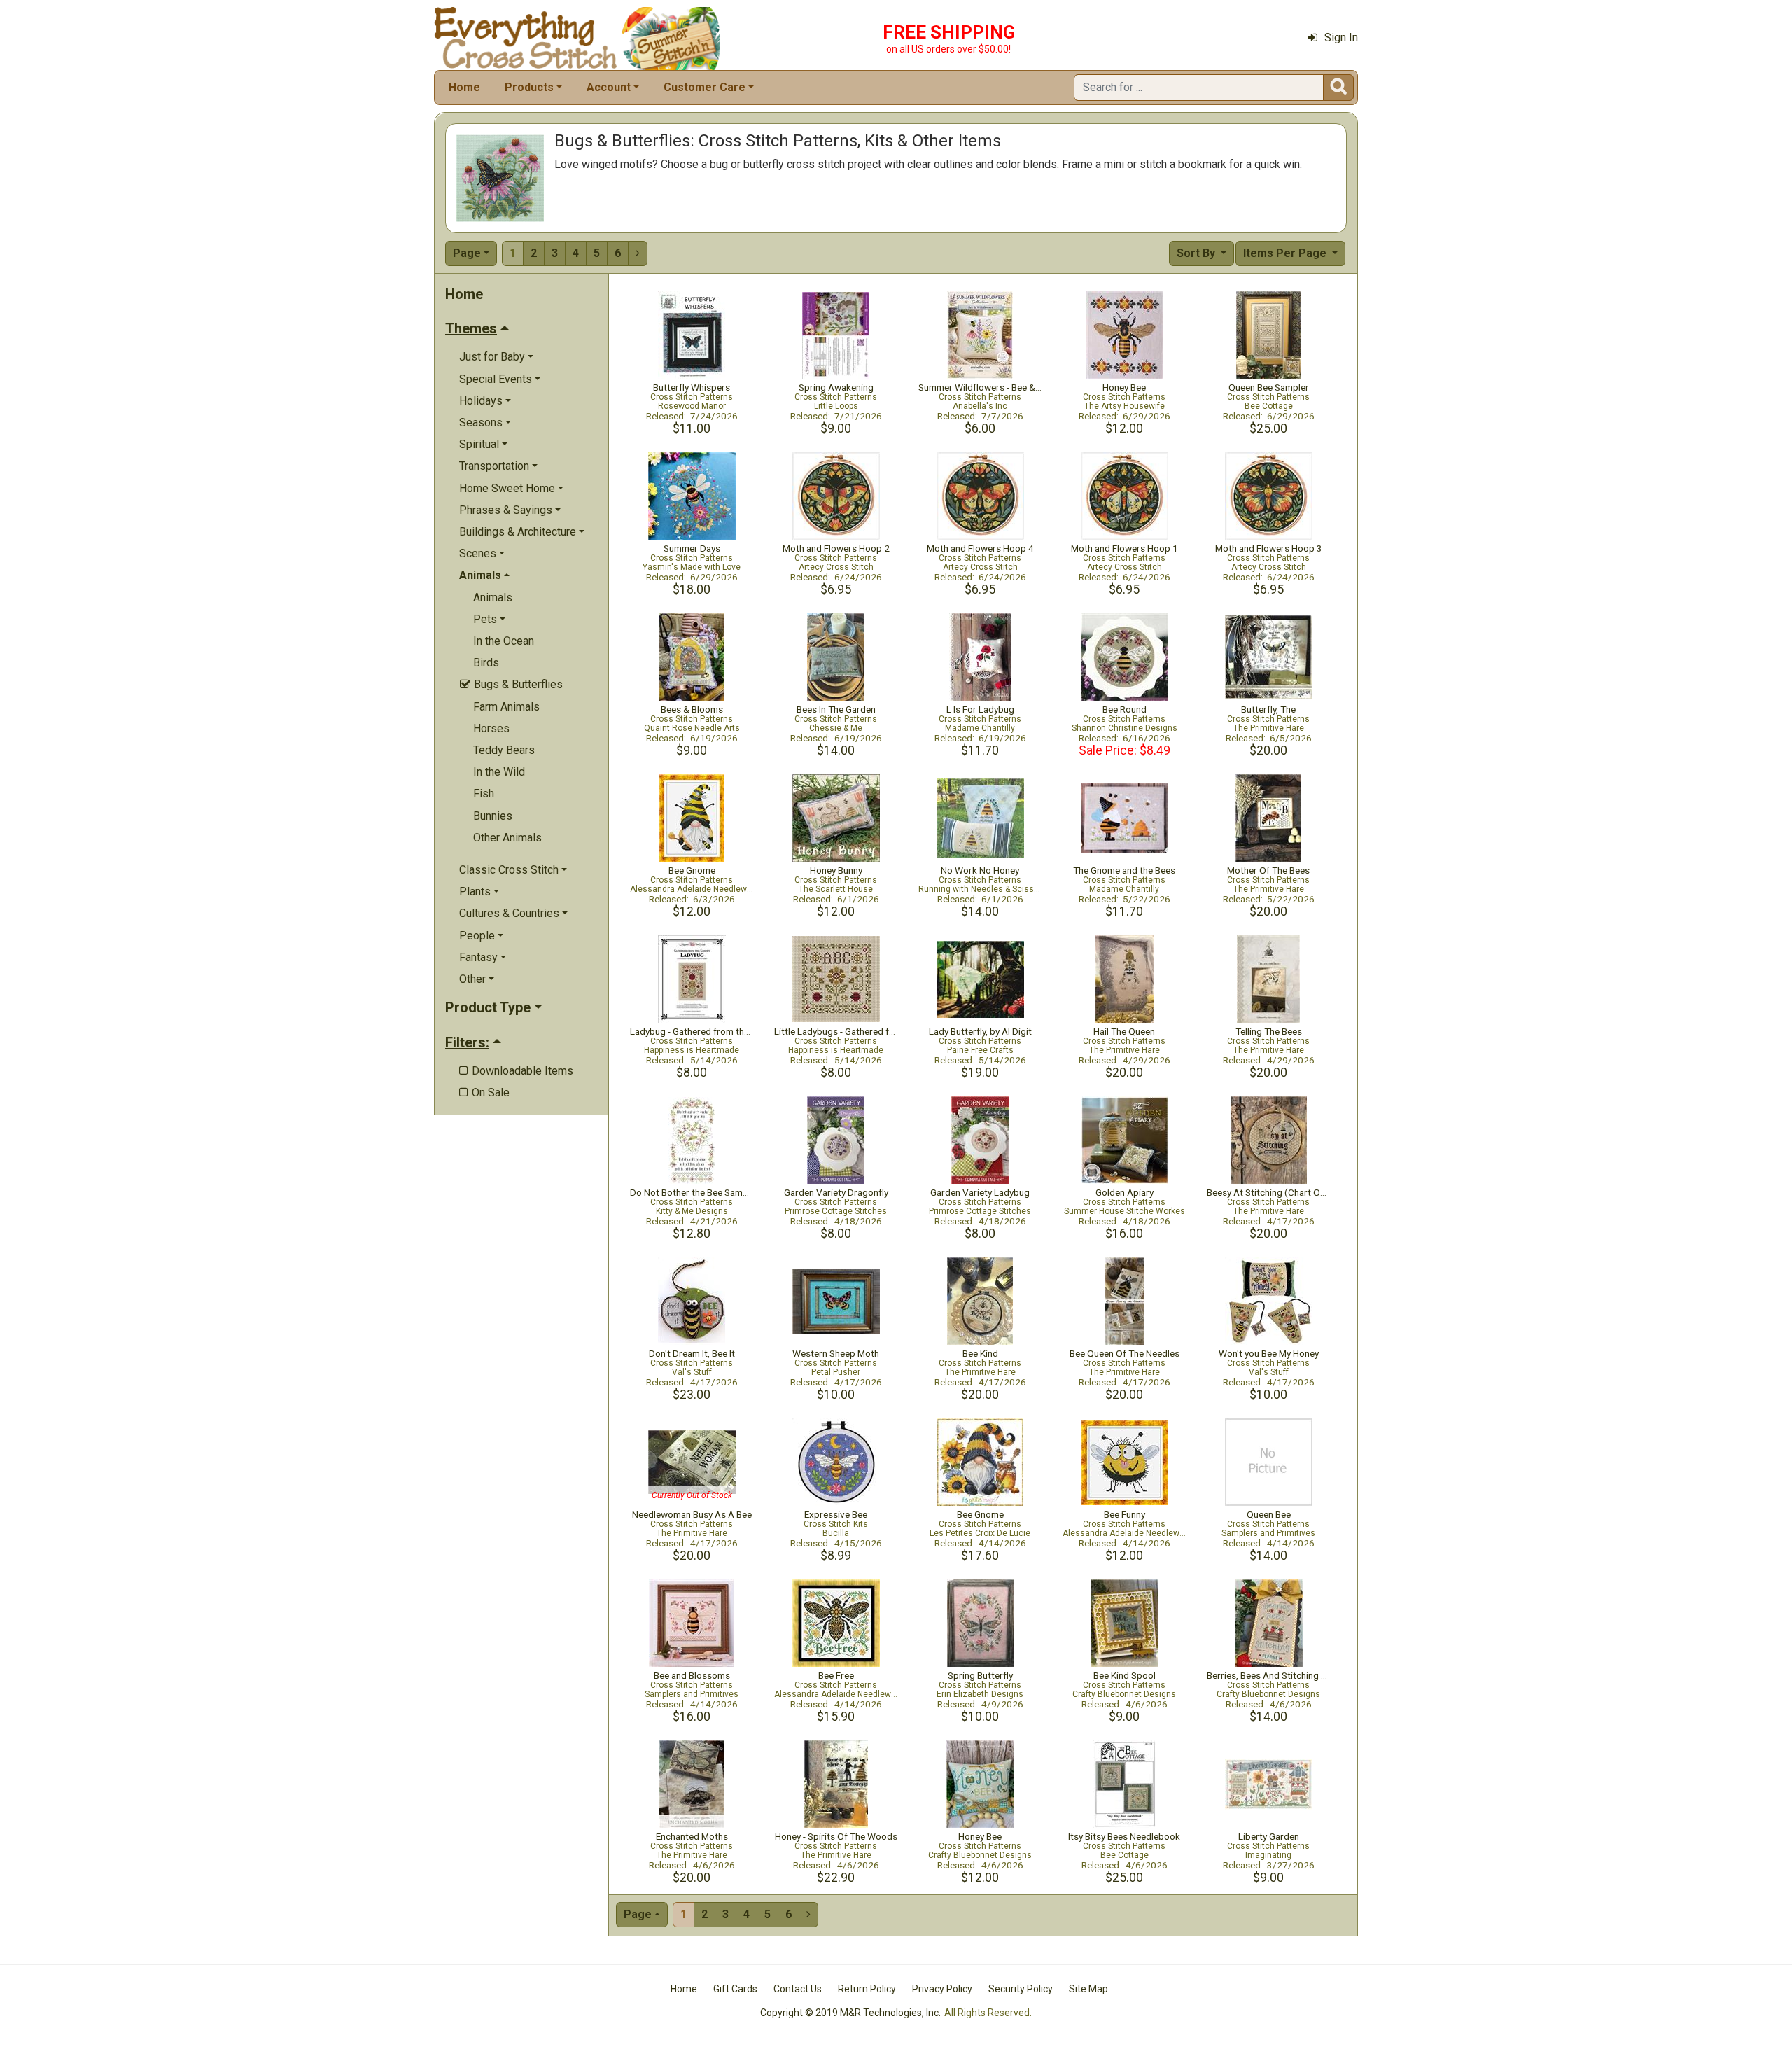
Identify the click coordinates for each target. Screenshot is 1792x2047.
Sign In (1341, 37)
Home (464, 87)
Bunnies (493, 816)
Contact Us (798, 1989)
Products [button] (529, 87)
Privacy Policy (942, 1989)
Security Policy (1021, 1989)
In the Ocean (504, 641)
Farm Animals (506, 707)
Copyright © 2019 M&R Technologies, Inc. (850, 2013)
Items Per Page (1286, 253)
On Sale (484, 1092)
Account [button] (609, 87)
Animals (493, 598)
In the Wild (499, 772)
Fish (484, 794)
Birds (486, 663)
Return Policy (867, 1989)
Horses (491, 728)
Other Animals (507, 838)
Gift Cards (735, 1989)
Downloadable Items (516, 1071)
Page (467, 253)
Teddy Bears (504, 750)
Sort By (1197, 253)
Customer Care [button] (705, 87)
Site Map (1088, 1989)
